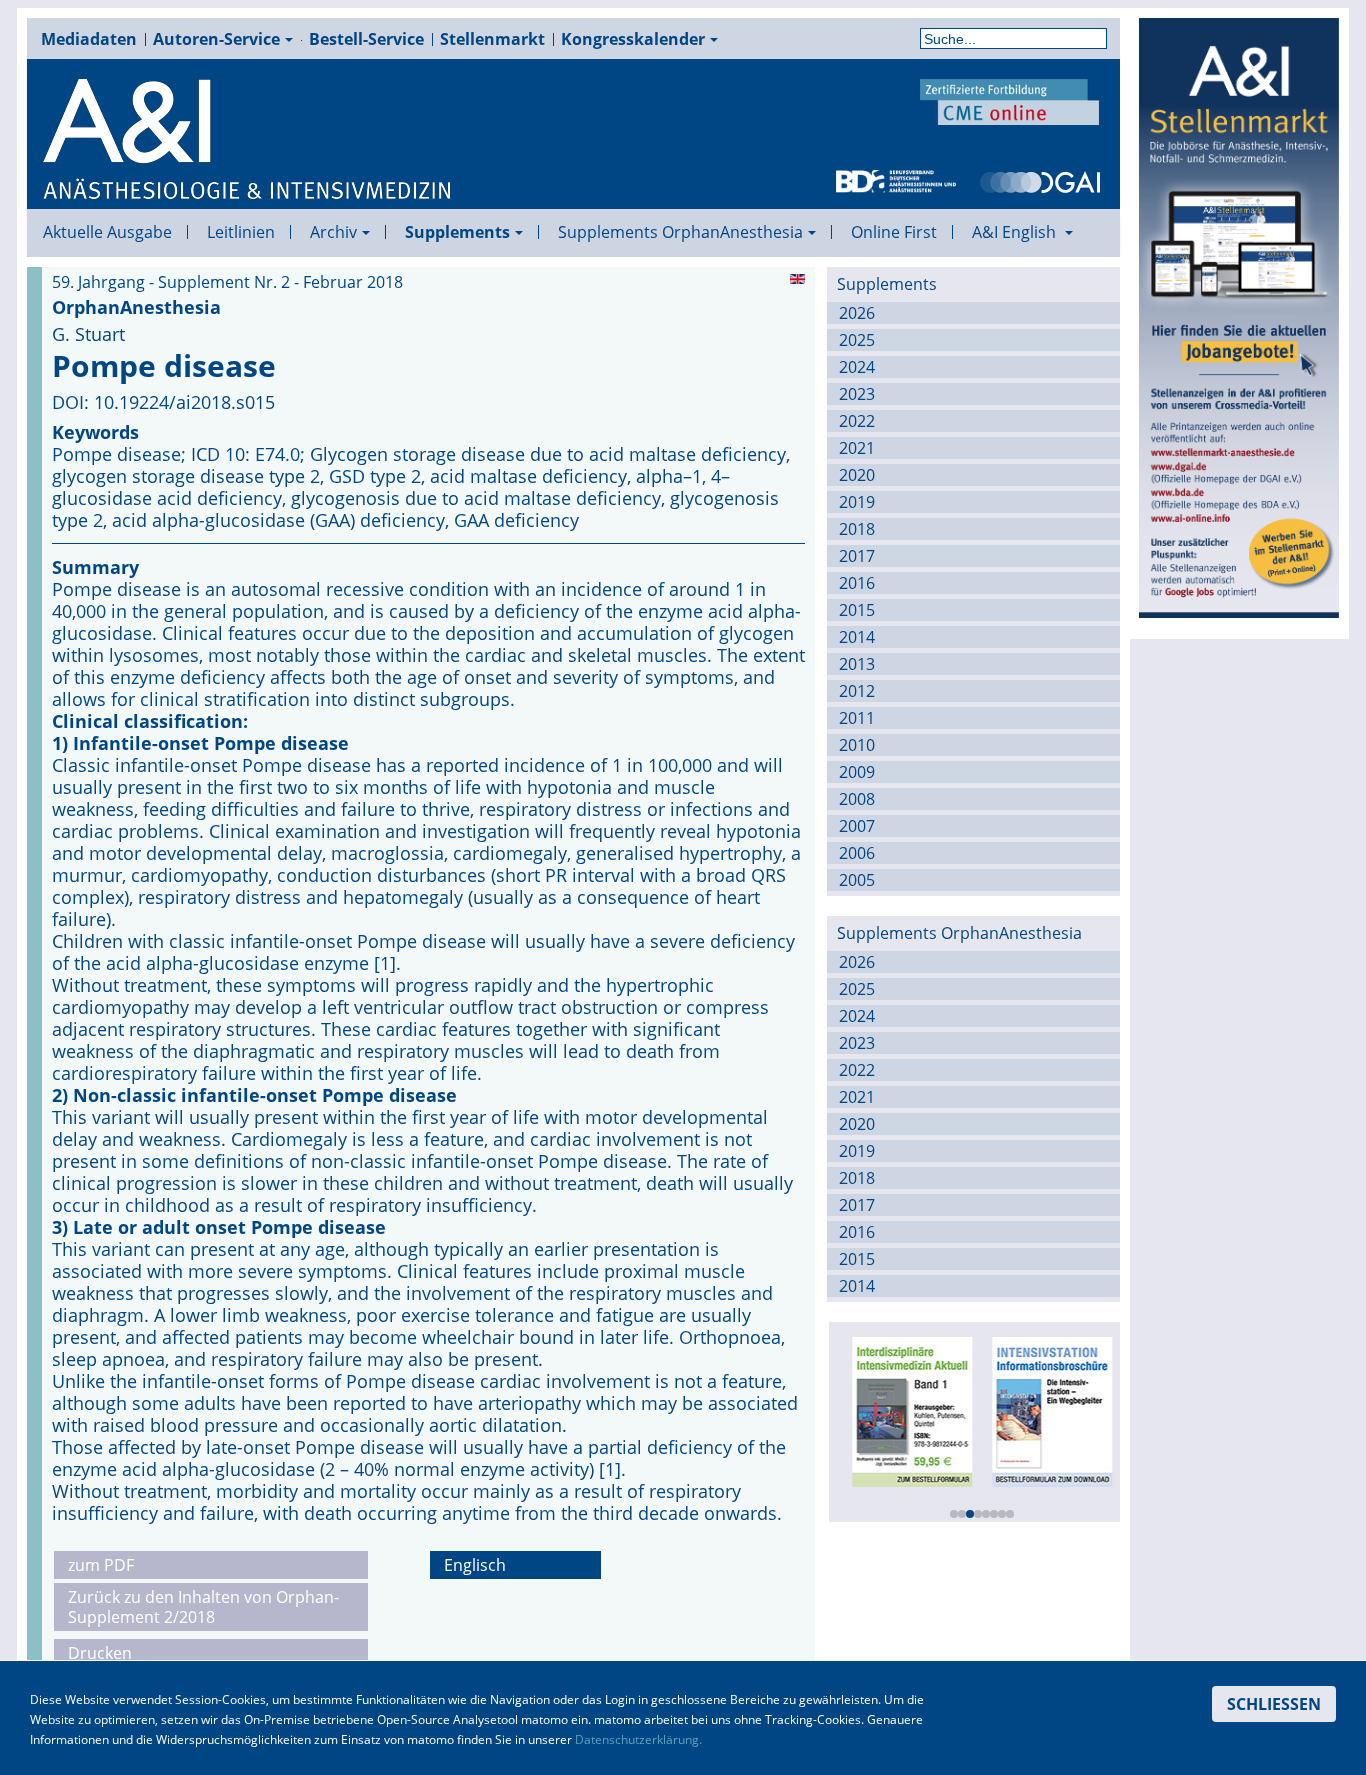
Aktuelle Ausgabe (107, 232)
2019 (857, 502)
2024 (857, 367)
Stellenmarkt (492, 39)
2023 (857, 394)
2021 (857, 448)
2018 (857, 529)
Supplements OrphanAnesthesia (680, 232)
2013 (857, 664)
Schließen (1274, 1704)
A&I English (1016, 232)
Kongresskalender (633, 39)
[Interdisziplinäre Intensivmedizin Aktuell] (907, 1410)
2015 (857, 610)
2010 (857, 745)
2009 (857, 772)
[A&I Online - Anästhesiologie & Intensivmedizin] (248, 140)
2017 (857, 556)
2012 (857, 691)
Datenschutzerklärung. (638, 1739)
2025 (857, 340)
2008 (857, 799)
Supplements (457, 232)
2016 (857, 583)
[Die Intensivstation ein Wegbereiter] (1047, 1410)
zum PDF (101, 1565)
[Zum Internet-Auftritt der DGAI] (1040, 180)
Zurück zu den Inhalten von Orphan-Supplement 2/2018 (203, 1607)
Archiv (333, 232)
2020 (857, 475)
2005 (857, 880)
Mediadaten (89, 39)
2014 (857, 637)
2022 (857, 421)
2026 (857, 313)
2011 (857, 718)
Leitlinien (241, 232)
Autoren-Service (216, 39)
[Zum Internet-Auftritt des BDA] (896, 180)
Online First (894, 232)
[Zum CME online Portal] (1010, 100)
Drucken (100, 1653)
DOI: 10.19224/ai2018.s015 (163, 402)
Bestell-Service (366, 39)
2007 (857, 826)
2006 (857, 853)
